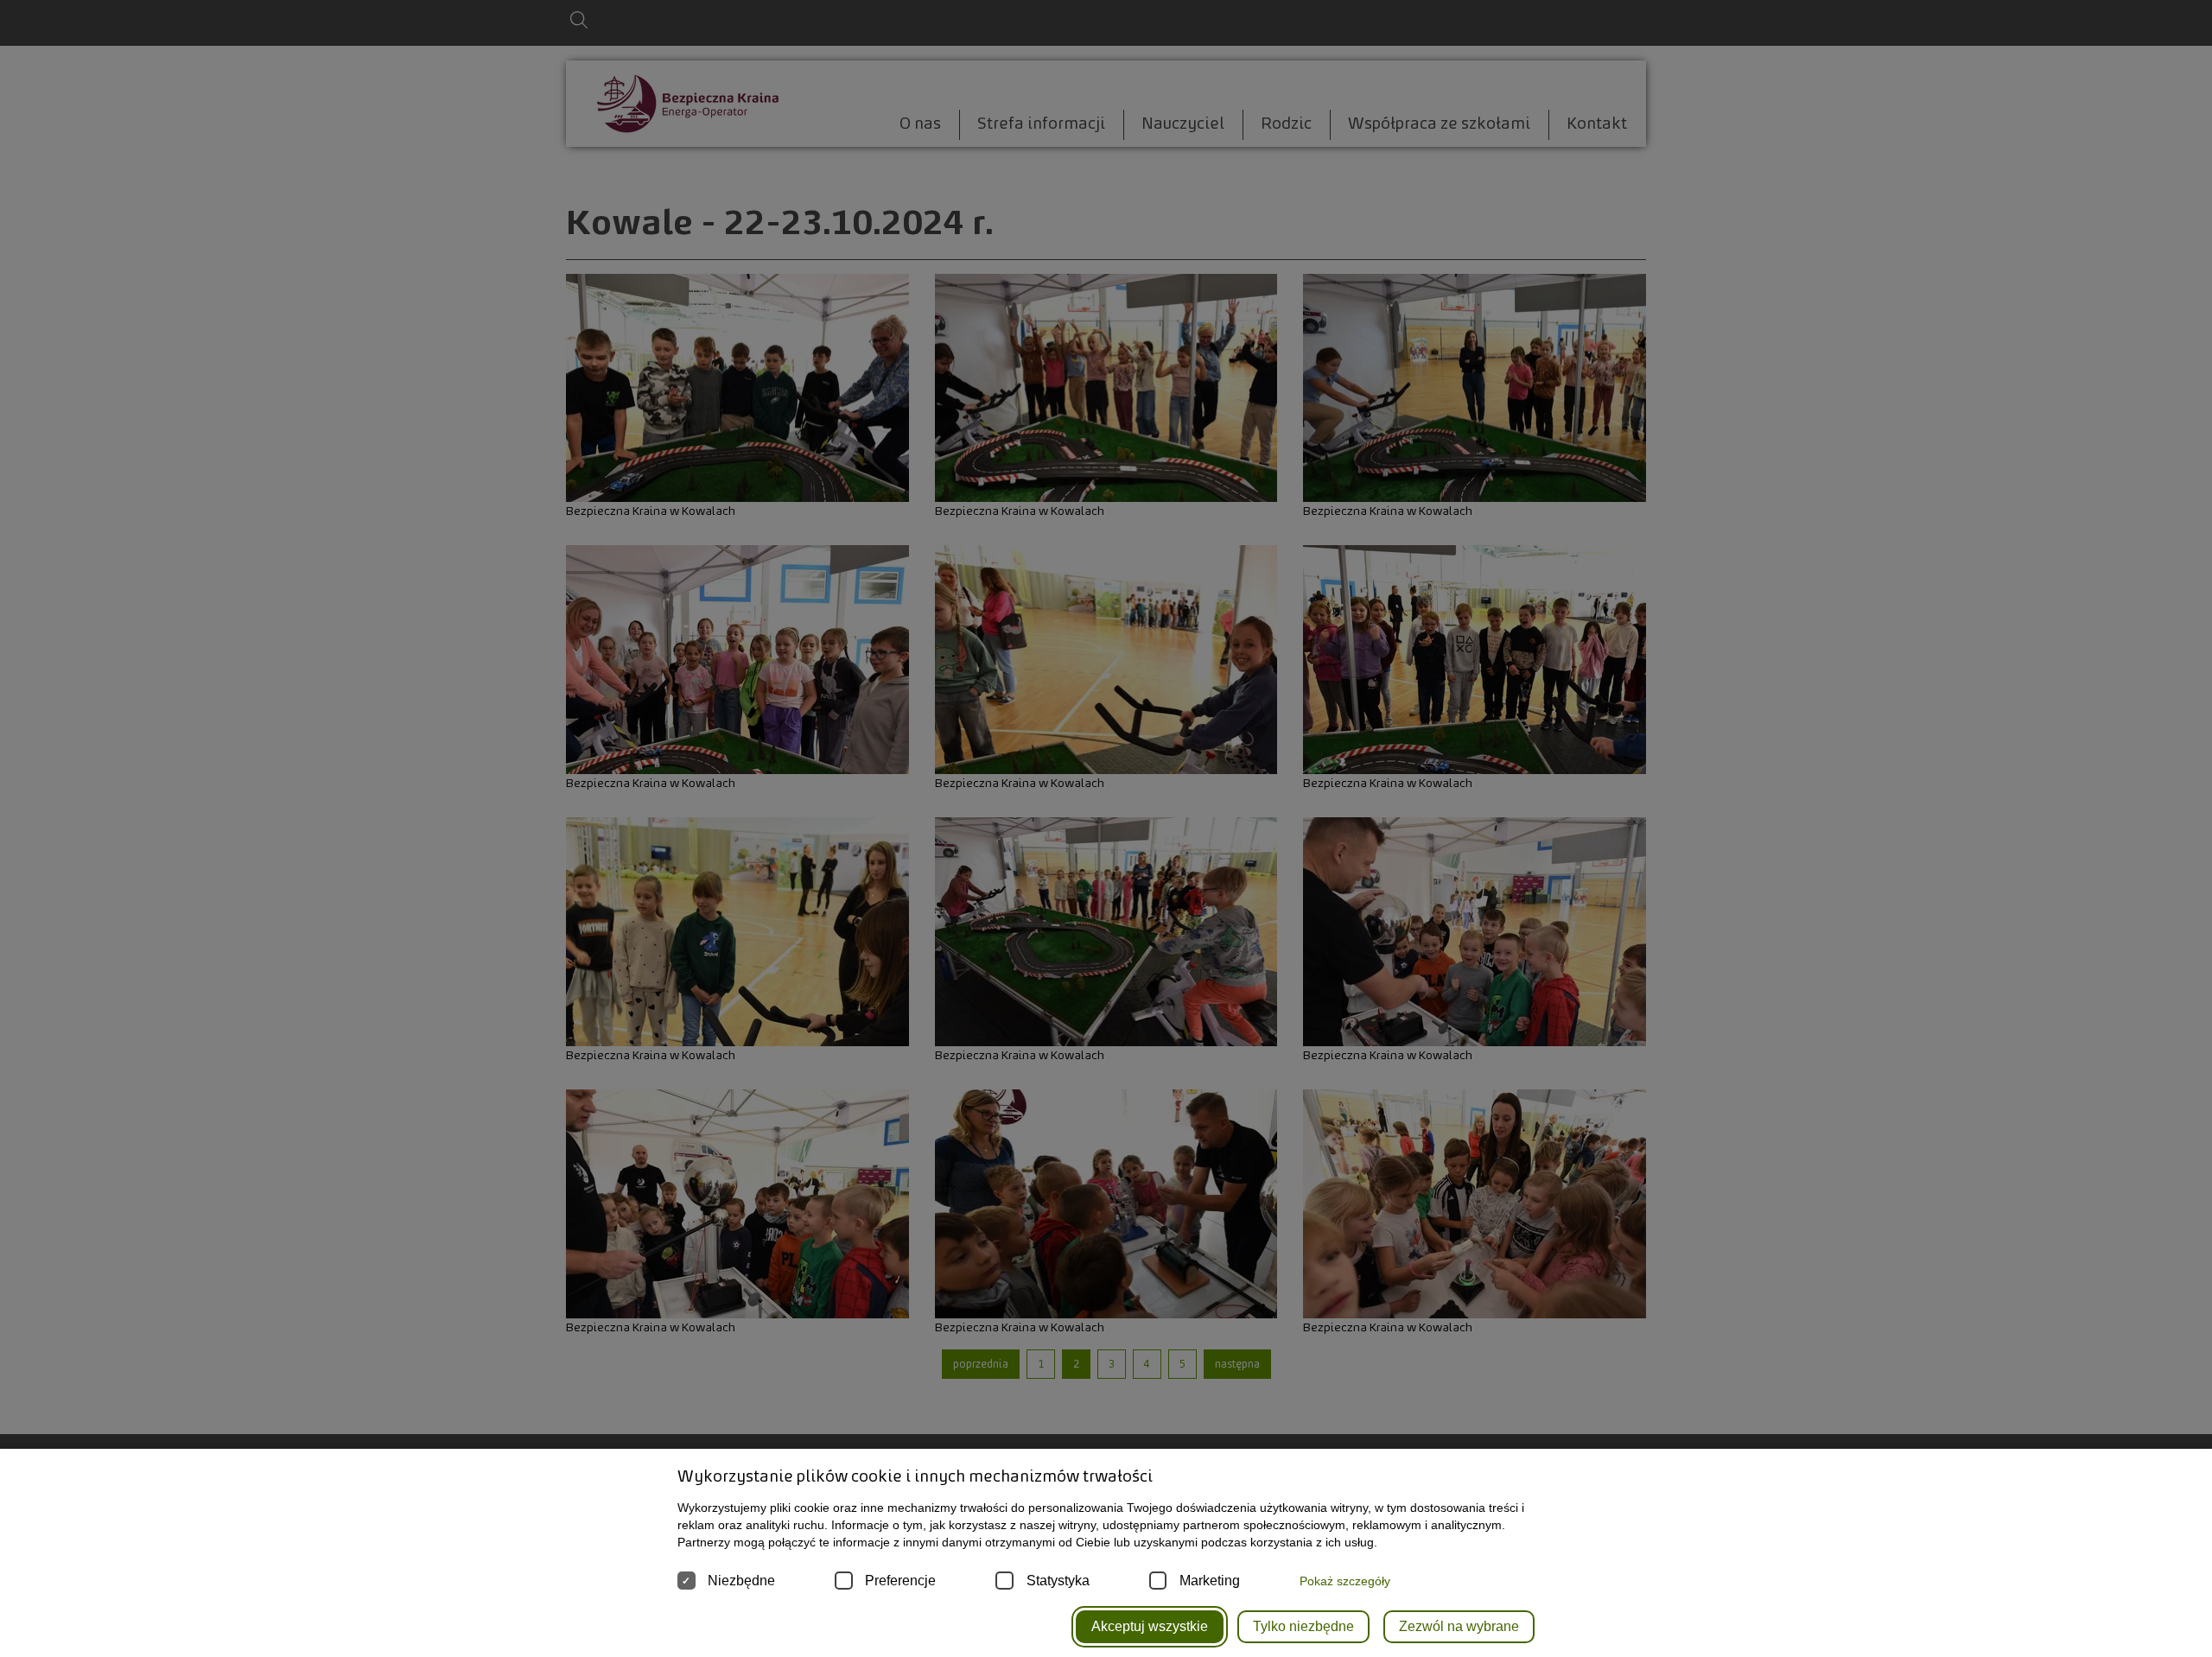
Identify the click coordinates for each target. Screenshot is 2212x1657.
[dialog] (1106, 828)
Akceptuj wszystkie (1150, 1626)
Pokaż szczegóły (1345, 1581)
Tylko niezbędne (1303, 1626)
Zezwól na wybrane (1459, 1626)
